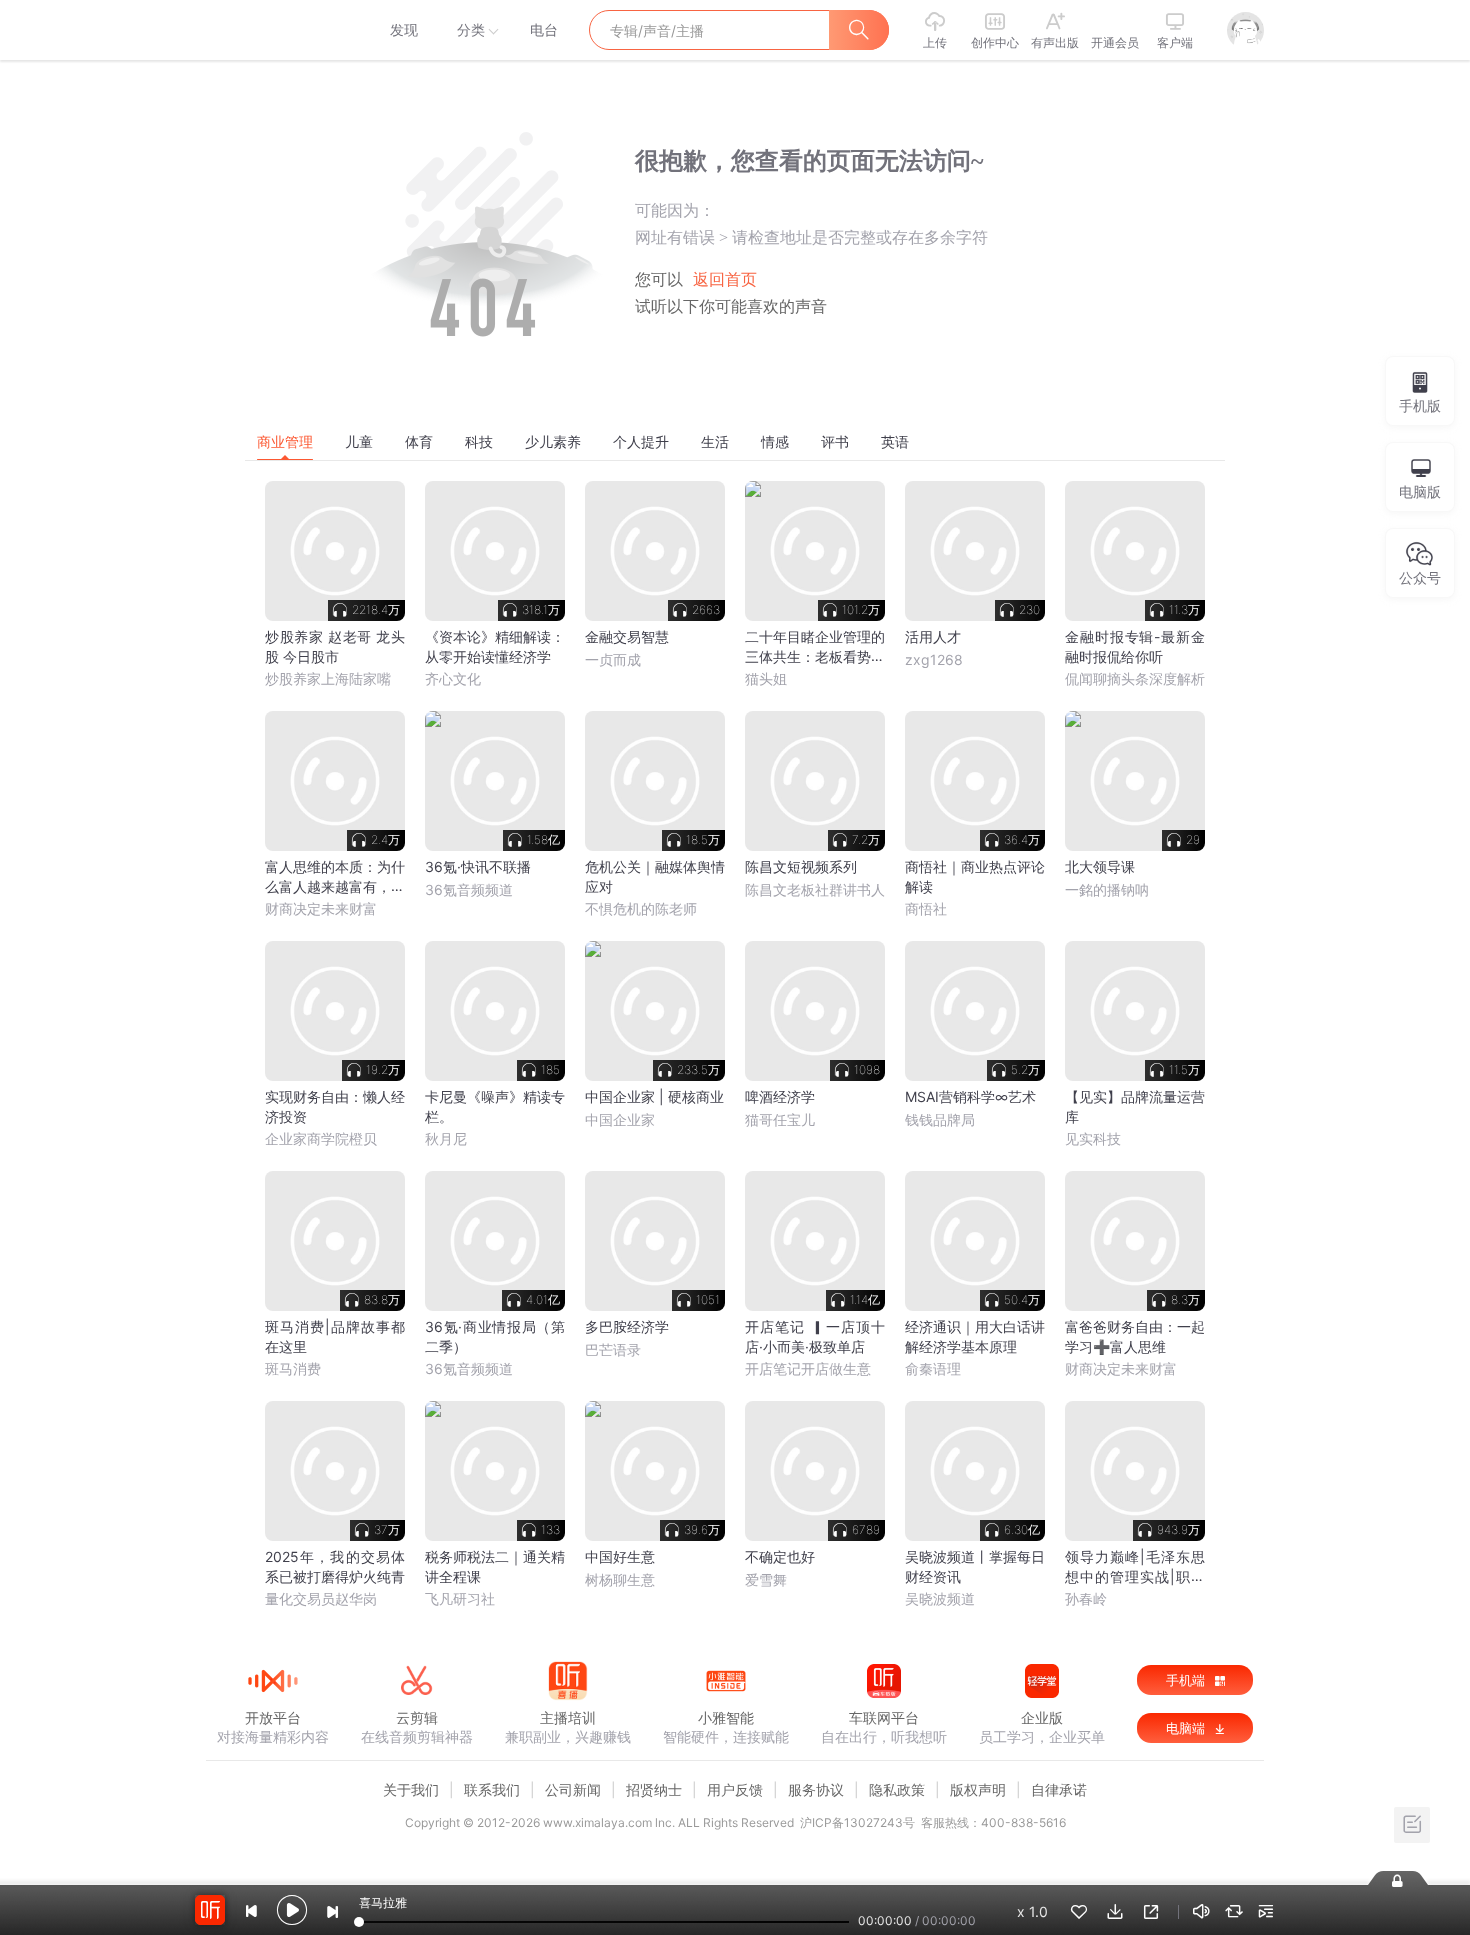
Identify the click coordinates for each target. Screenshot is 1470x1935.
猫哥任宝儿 (780, 1119)
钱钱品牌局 (940, 1119)
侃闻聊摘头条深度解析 (1135, 678)
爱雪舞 (766, 1579)
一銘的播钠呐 (1107, 889)
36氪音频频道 (469, 889)
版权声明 (978, 1789)
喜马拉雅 (272, 30)
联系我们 (492, 1789)
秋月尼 (446, 1138)
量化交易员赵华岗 (321, 1598)
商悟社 (926, 908)
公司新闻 (573, 1789)
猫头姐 (766, 678)
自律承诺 (1059, 1789)
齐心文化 (453, 678)
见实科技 (1093, 1138)
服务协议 (816, 1789)
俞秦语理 (933, 1368)
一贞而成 (613, 659)
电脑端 (1187, 1728)
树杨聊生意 (620, 1579)
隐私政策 (897, 1789)
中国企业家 (620, 1119)
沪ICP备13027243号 (857, 1822)
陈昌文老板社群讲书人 (815, 889)
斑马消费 (293, 1368)
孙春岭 (1086, 1598)
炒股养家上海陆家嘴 (328, 678)
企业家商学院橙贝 (321, 1138)
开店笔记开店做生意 (808, 1368)
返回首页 (725, 279)
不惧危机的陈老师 (641, 908)
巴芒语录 (613, 1349)
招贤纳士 (654, 1789)
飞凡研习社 (460, 1598)
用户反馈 (735, 1789)
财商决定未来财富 (321, 908)
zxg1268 (934, 659)
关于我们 (411, 1789)
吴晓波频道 (940, 1598)
